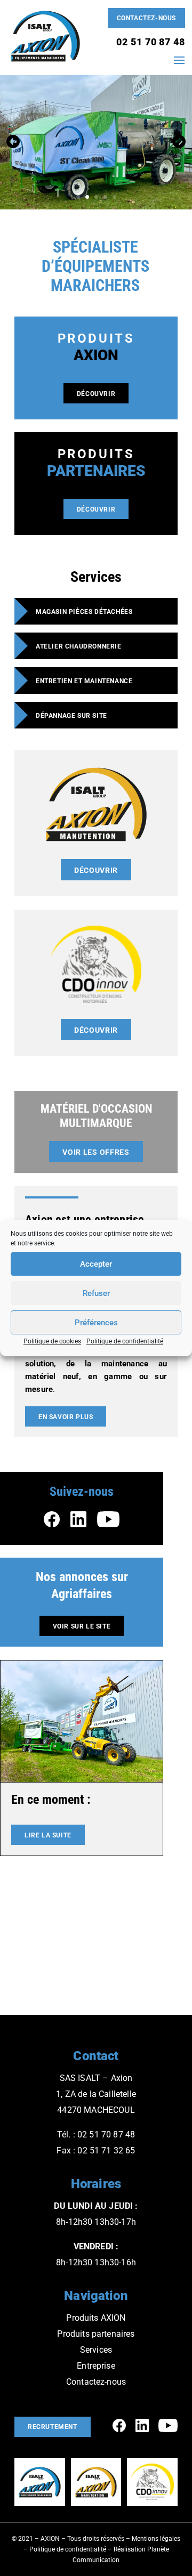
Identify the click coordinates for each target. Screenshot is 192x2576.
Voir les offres (96, 1152)
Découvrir (96, 394)
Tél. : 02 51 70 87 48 (96, 2134)
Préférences (96, 1323)
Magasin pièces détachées (84, 612)
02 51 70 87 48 (151, 42)
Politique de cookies (52, 1341)
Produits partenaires (96, 2334)
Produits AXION (96, 2318)
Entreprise (96, 2366)
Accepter (96, 1264)
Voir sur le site (82, 1626)
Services (96, 2350)
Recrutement (53, 2427)
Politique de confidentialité (125, 1341)
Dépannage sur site (71, 716)
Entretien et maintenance (84, 681)
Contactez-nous (146, 18)
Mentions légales (156, 2539)
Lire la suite (48, 1835)
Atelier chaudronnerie (79, 646)
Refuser (96, 1293)
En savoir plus (66, 1417)
